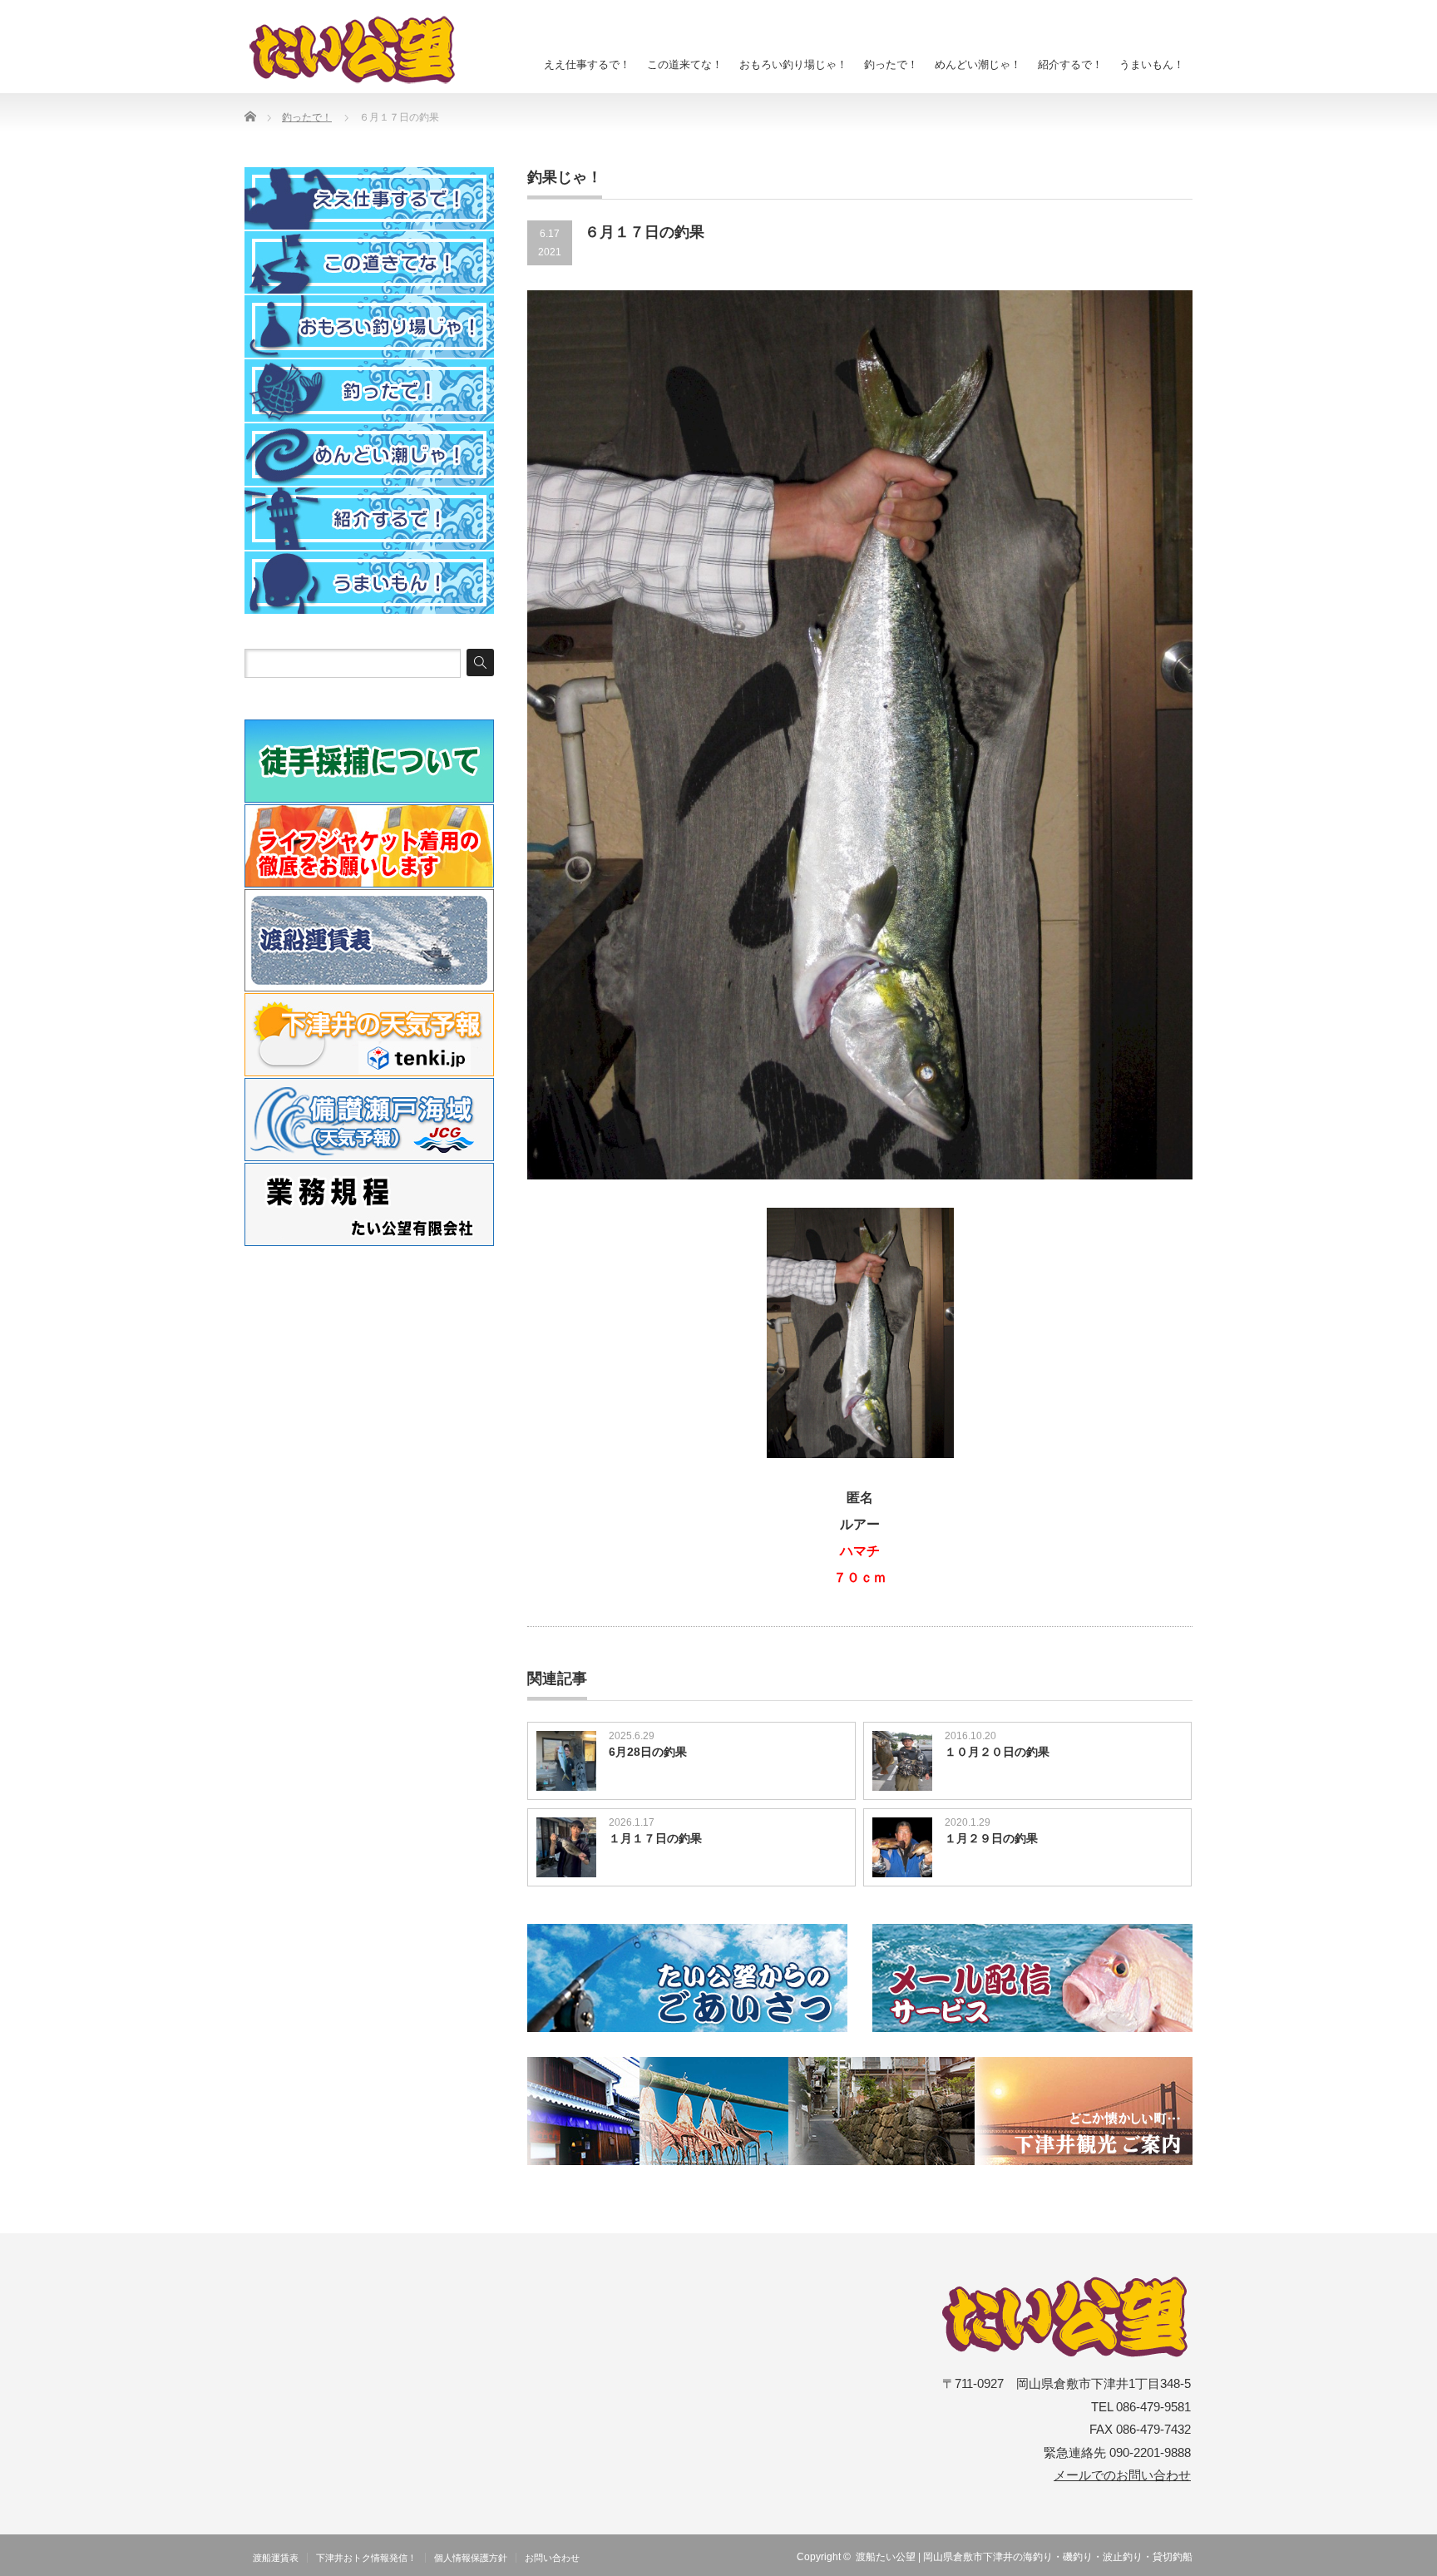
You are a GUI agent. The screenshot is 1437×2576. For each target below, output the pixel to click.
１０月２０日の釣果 (997, 1752)
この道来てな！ (685, 64)
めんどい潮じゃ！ (978, 64)
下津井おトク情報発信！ (366, 2558)
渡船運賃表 (276, 2558)
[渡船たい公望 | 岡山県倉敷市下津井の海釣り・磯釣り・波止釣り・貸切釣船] (362, 50)
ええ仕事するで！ (587, 64)
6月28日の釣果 (648, 1752)
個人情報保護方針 (471, 2558)
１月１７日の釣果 (655, 1838)
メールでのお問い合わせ (1122, 2475)
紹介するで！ (1070, 64)
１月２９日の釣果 (991, 1838)
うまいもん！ (1152, 64)
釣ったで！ (891, 64)
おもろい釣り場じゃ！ (793, 64)
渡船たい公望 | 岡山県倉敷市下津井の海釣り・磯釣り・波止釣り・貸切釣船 (1024, 2557)
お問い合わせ (552, 2558)
